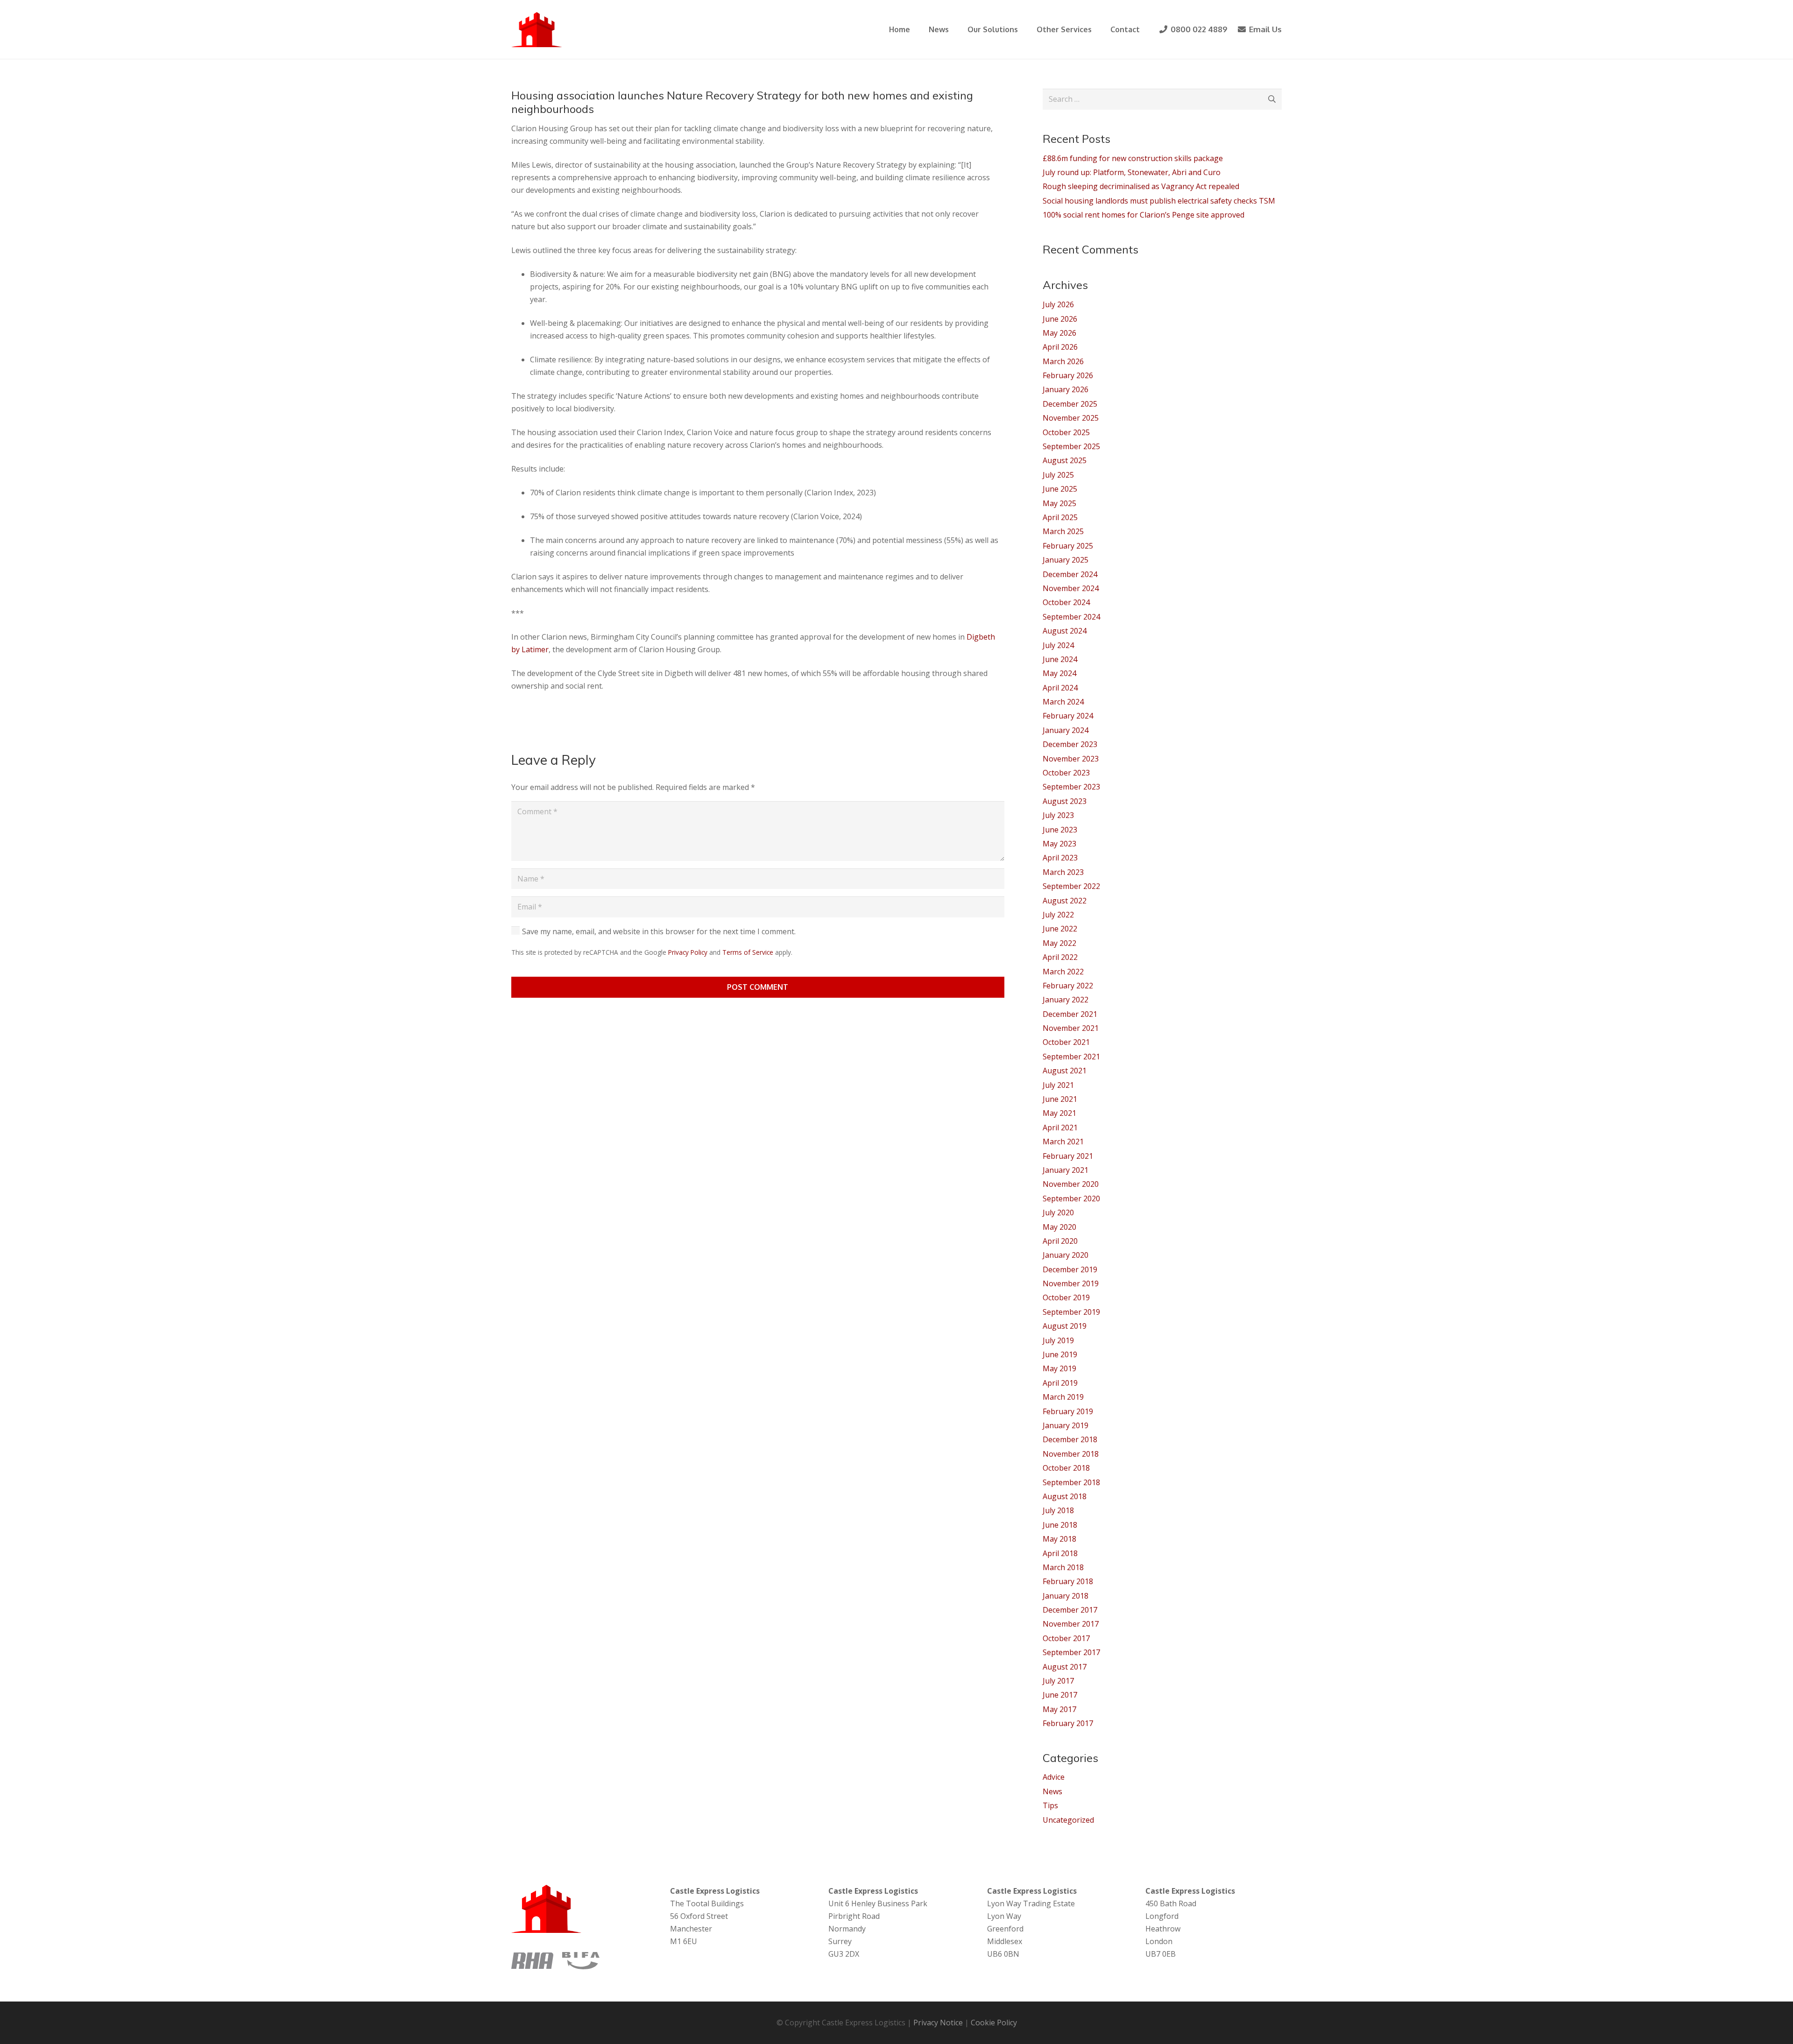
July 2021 (1058, 1085)
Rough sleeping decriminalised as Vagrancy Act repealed (1141, 186)
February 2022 (1068, 986)
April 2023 (1060, 858)
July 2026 (1058, 304)
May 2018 (1059, 1539)
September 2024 (1071, 617)
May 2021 (1059, 1113)
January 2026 (1066, 389)
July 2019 (1058, 1340)
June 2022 (1060, 929)
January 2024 (1066, 730)
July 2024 (1058, 645)
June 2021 (1060, 1099)
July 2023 (1058, 815)
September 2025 (1071, 446)
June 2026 (1060, 319)
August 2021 (1065, 1071)
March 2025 (1063, 531)
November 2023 (1071, 759)
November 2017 (1071, 1624)
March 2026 (1063, 361)
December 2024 (1070, 574)
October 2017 (1066, 1638)
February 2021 (1068, 1156)
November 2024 (1071, 588)
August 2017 (1065, 1667)
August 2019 (1065, 1326)
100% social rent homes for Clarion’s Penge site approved (1144, 215)
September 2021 (1071, 1057)
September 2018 (1071, 1482)
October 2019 (1066, 1297)
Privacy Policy (688, 952)
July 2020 (1058, 1212)
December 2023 (1070, 744)
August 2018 (1065, 1496)
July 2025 (1058, 475)
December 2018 (1070, 1439)
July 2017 (1058, 1681)
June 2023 (1060, 830)
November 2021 (1071, 1028)
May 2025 (1059, 503)
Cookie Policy (994, 2023)
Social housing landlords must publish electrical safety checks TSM (1159, 201)
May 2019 (1059, 1368)
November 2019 (1071, 1283)
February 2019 (1068, 1411)
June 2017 (1060, 1695)
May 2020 (1059, 1227)
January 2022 (1066, 1000)
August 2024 (1065, 631)
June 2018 (1060, 1525)
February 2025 (1068, 546)
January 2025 (1066, 560)
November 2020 (1071, 1184)
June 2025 (1060, 489)
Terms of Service (748, 952)
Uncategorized (1068, 1820)
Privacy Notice (938, 2023)
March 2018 (1063, 1567)
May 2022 (1059, 943)
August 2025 (1065, 460)
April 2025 (1060, 517)
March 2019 (1063, 1397)
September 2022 (1071, 886)
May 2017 (1059, 1709)
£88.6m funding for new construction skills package (1133, 158)
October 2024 (1066, 602)
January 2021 (1066, 1170)
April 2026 (1060, 347)
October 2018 (1066, 1468)
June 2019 (1060, 1354)
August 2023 (1065, 801)
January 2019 (1066, 1425)
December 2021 (1070, 1014)
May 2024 (1059, 673)
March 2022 (1063, 972)
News (1052, 1791)
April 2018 (1060, 1553)
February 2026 (1068, 375)
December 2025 (1070, 404)
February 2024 (1068, 716)
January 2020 (1066, 1255)
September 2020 (1071, 1198)
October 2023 (1066, 773)
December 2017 (1070, 1610)
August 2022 (1065, 901)
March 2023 (1063, 872)
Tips (1050, 1805)
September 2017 (1071, 1652)
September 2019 (1071, 1312)
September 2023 (1071, 787)
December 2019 (1070, 1269)
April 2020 (1060, 1241)
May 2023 (1059, 844)
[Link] (537, 30)
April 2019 (1060, 1383)
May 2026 (1059, 333)
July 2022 (1058, 915)
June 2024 (1060, 659)
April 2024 (1060, 688)
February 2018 (1068, 1581)
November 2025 (1071, 418)
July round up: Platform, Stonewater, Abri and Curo (1132, 172)
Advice (1054, 1777)
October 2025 (1066, 432)
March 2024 (1063, 702)
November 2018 (1071, 1454)
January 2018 (1066, 1596)
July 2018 (1058, 1510)
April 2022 (1060, 957)
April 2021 (1060, 1128)
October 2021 (1066, 1042)
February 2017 (1068, 1723)
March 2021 (1063, 1142)
